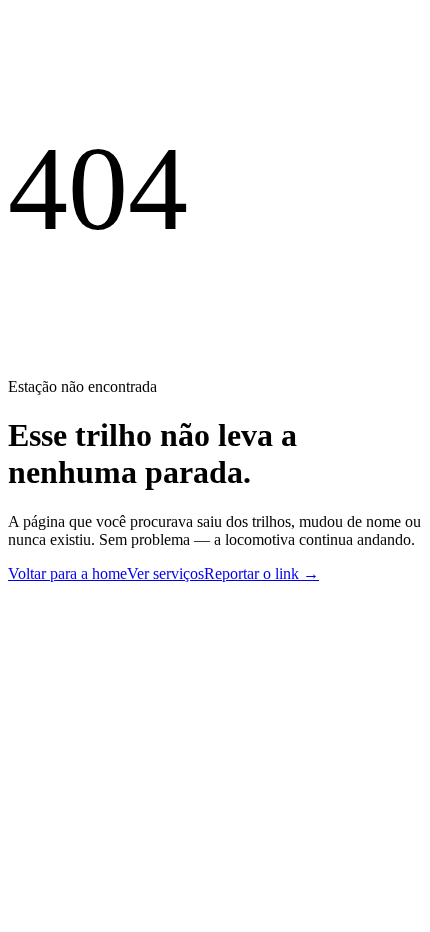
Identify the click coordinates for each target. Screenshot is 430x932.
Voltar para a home (67, 573)
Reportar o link (261, 573)
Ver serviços (165, 573)
